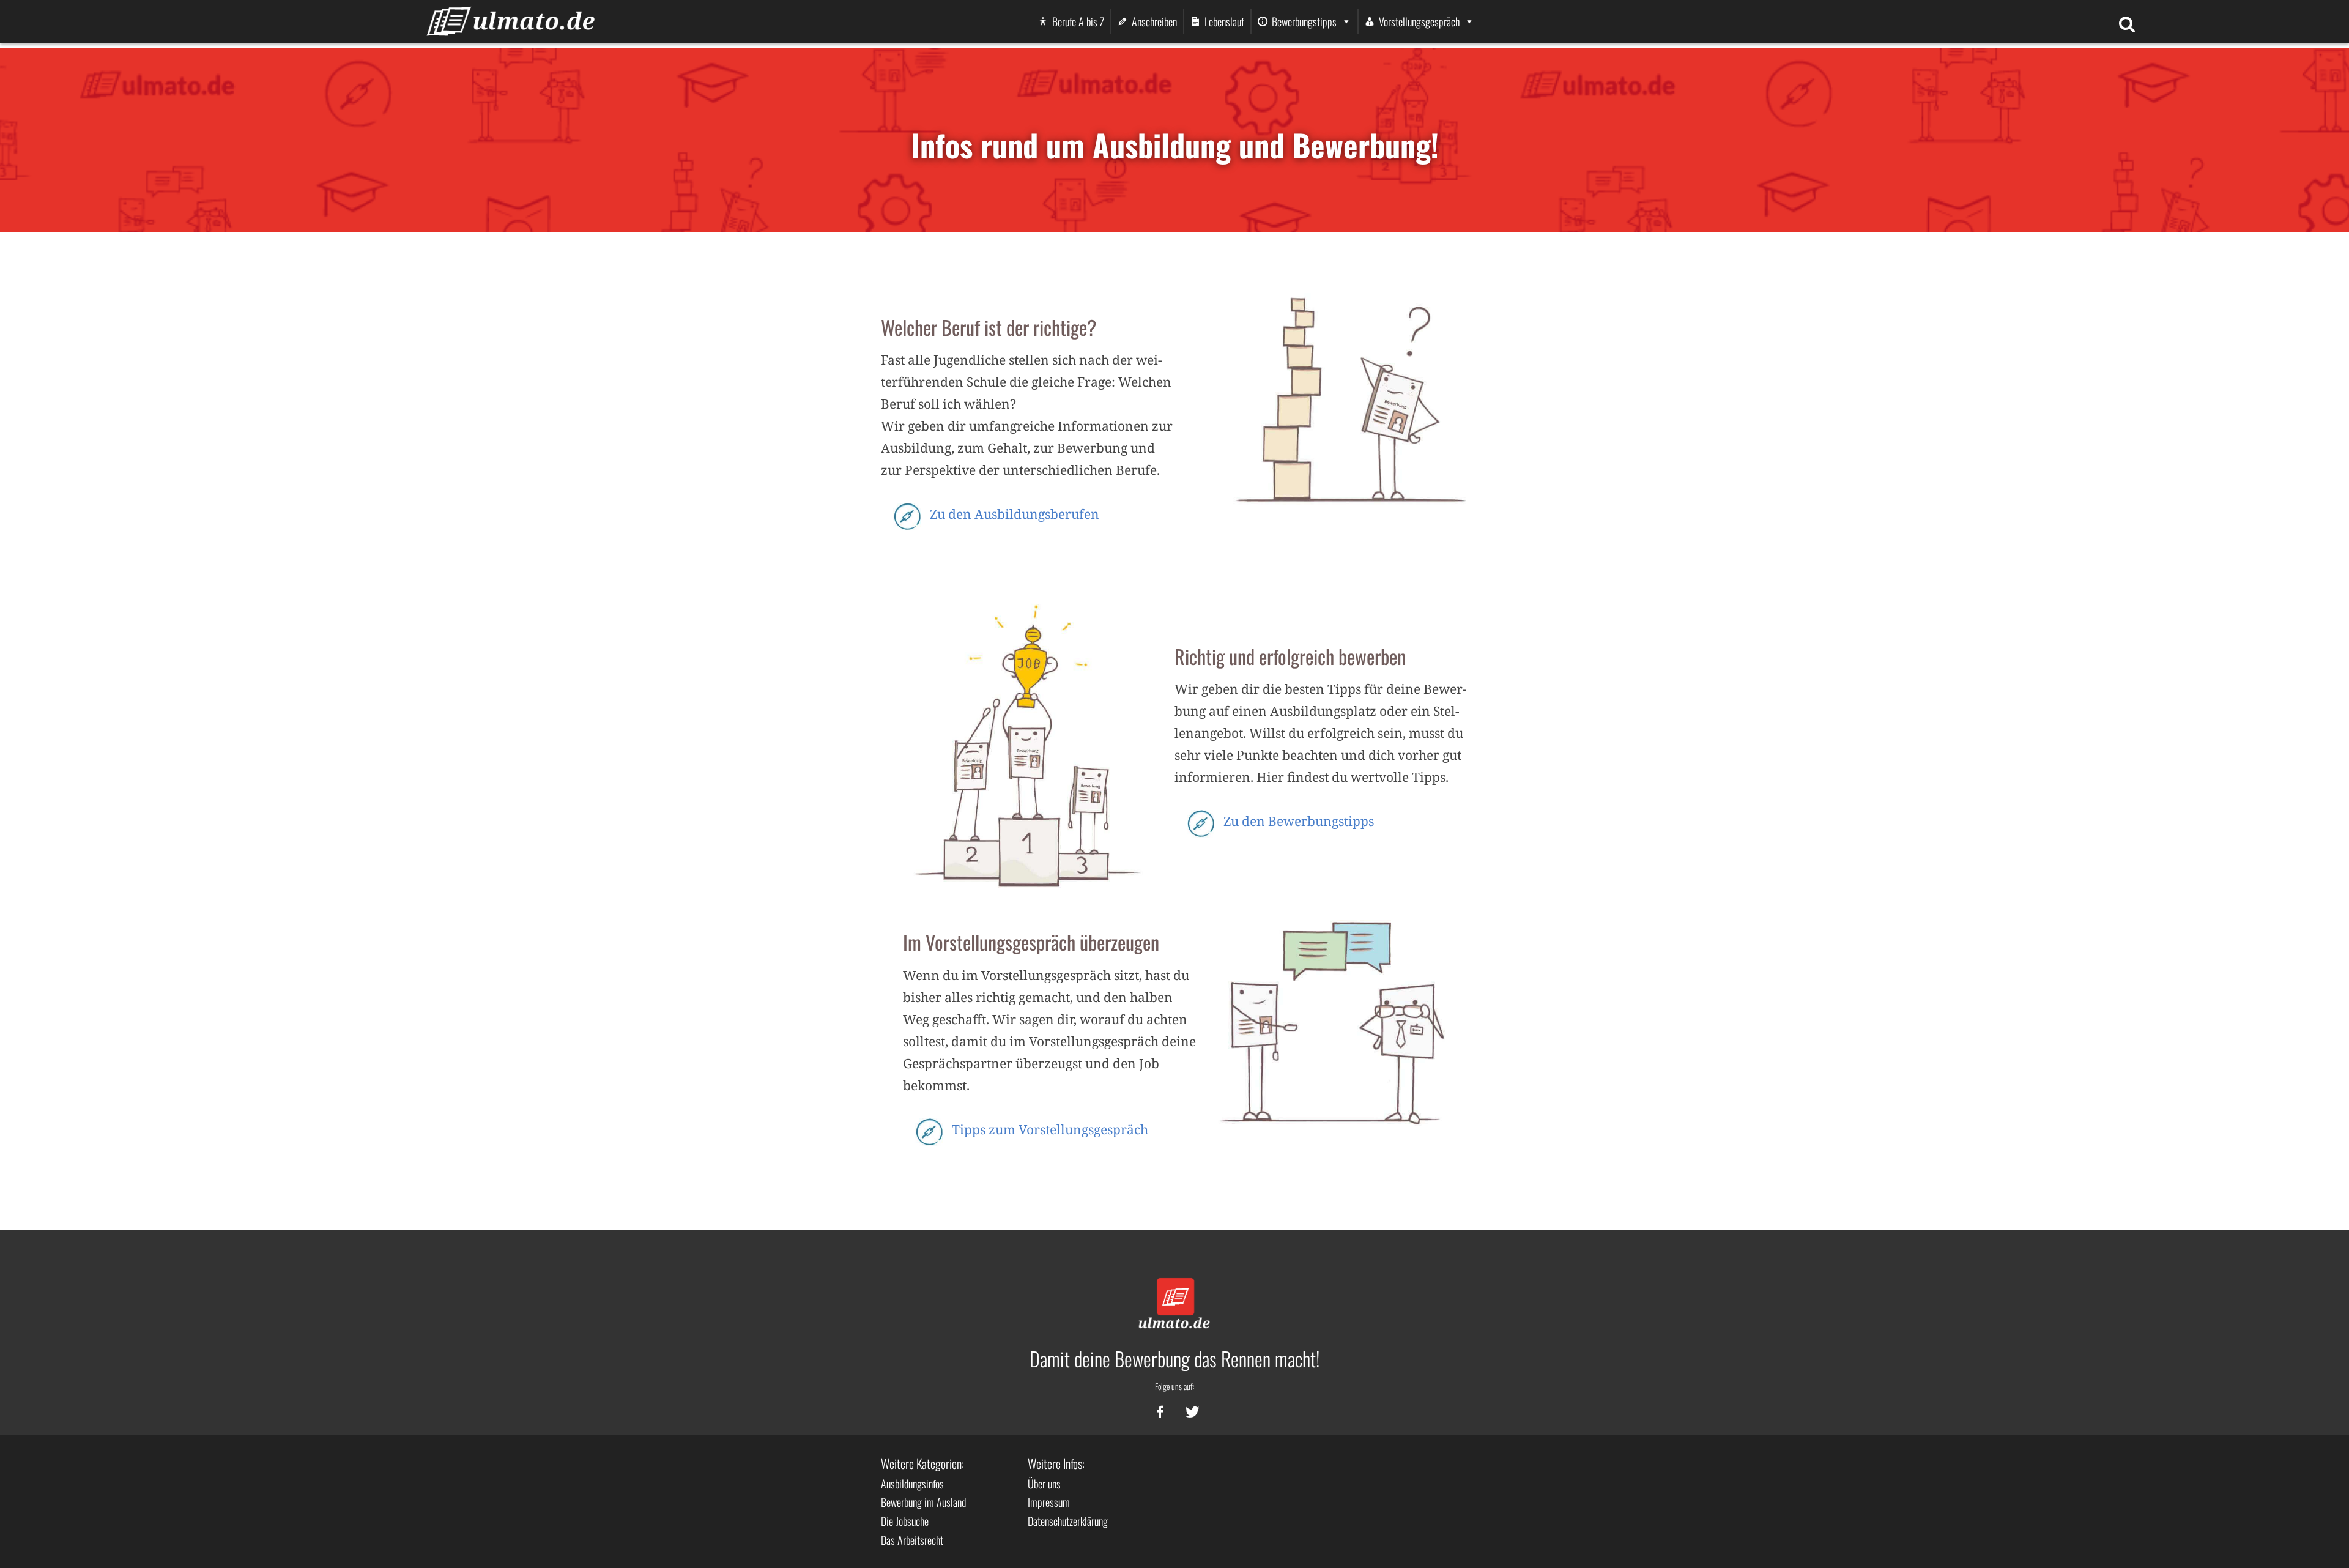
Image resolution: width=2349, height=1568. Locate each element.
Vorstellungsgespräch (1419, 21)
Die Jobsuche (905, 1521)
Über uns (1044, 1484)
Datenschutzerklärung (1068, 1521)
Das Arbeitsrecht (912, 1540)
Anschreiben (1154, 21)
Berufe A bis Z (1078, 21)
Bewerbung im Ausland (923, 1502)
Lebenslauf (1224, 21)
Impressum (1049, 1502)
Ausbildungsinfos (912, 1484)
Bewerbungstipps (1304, 21)
